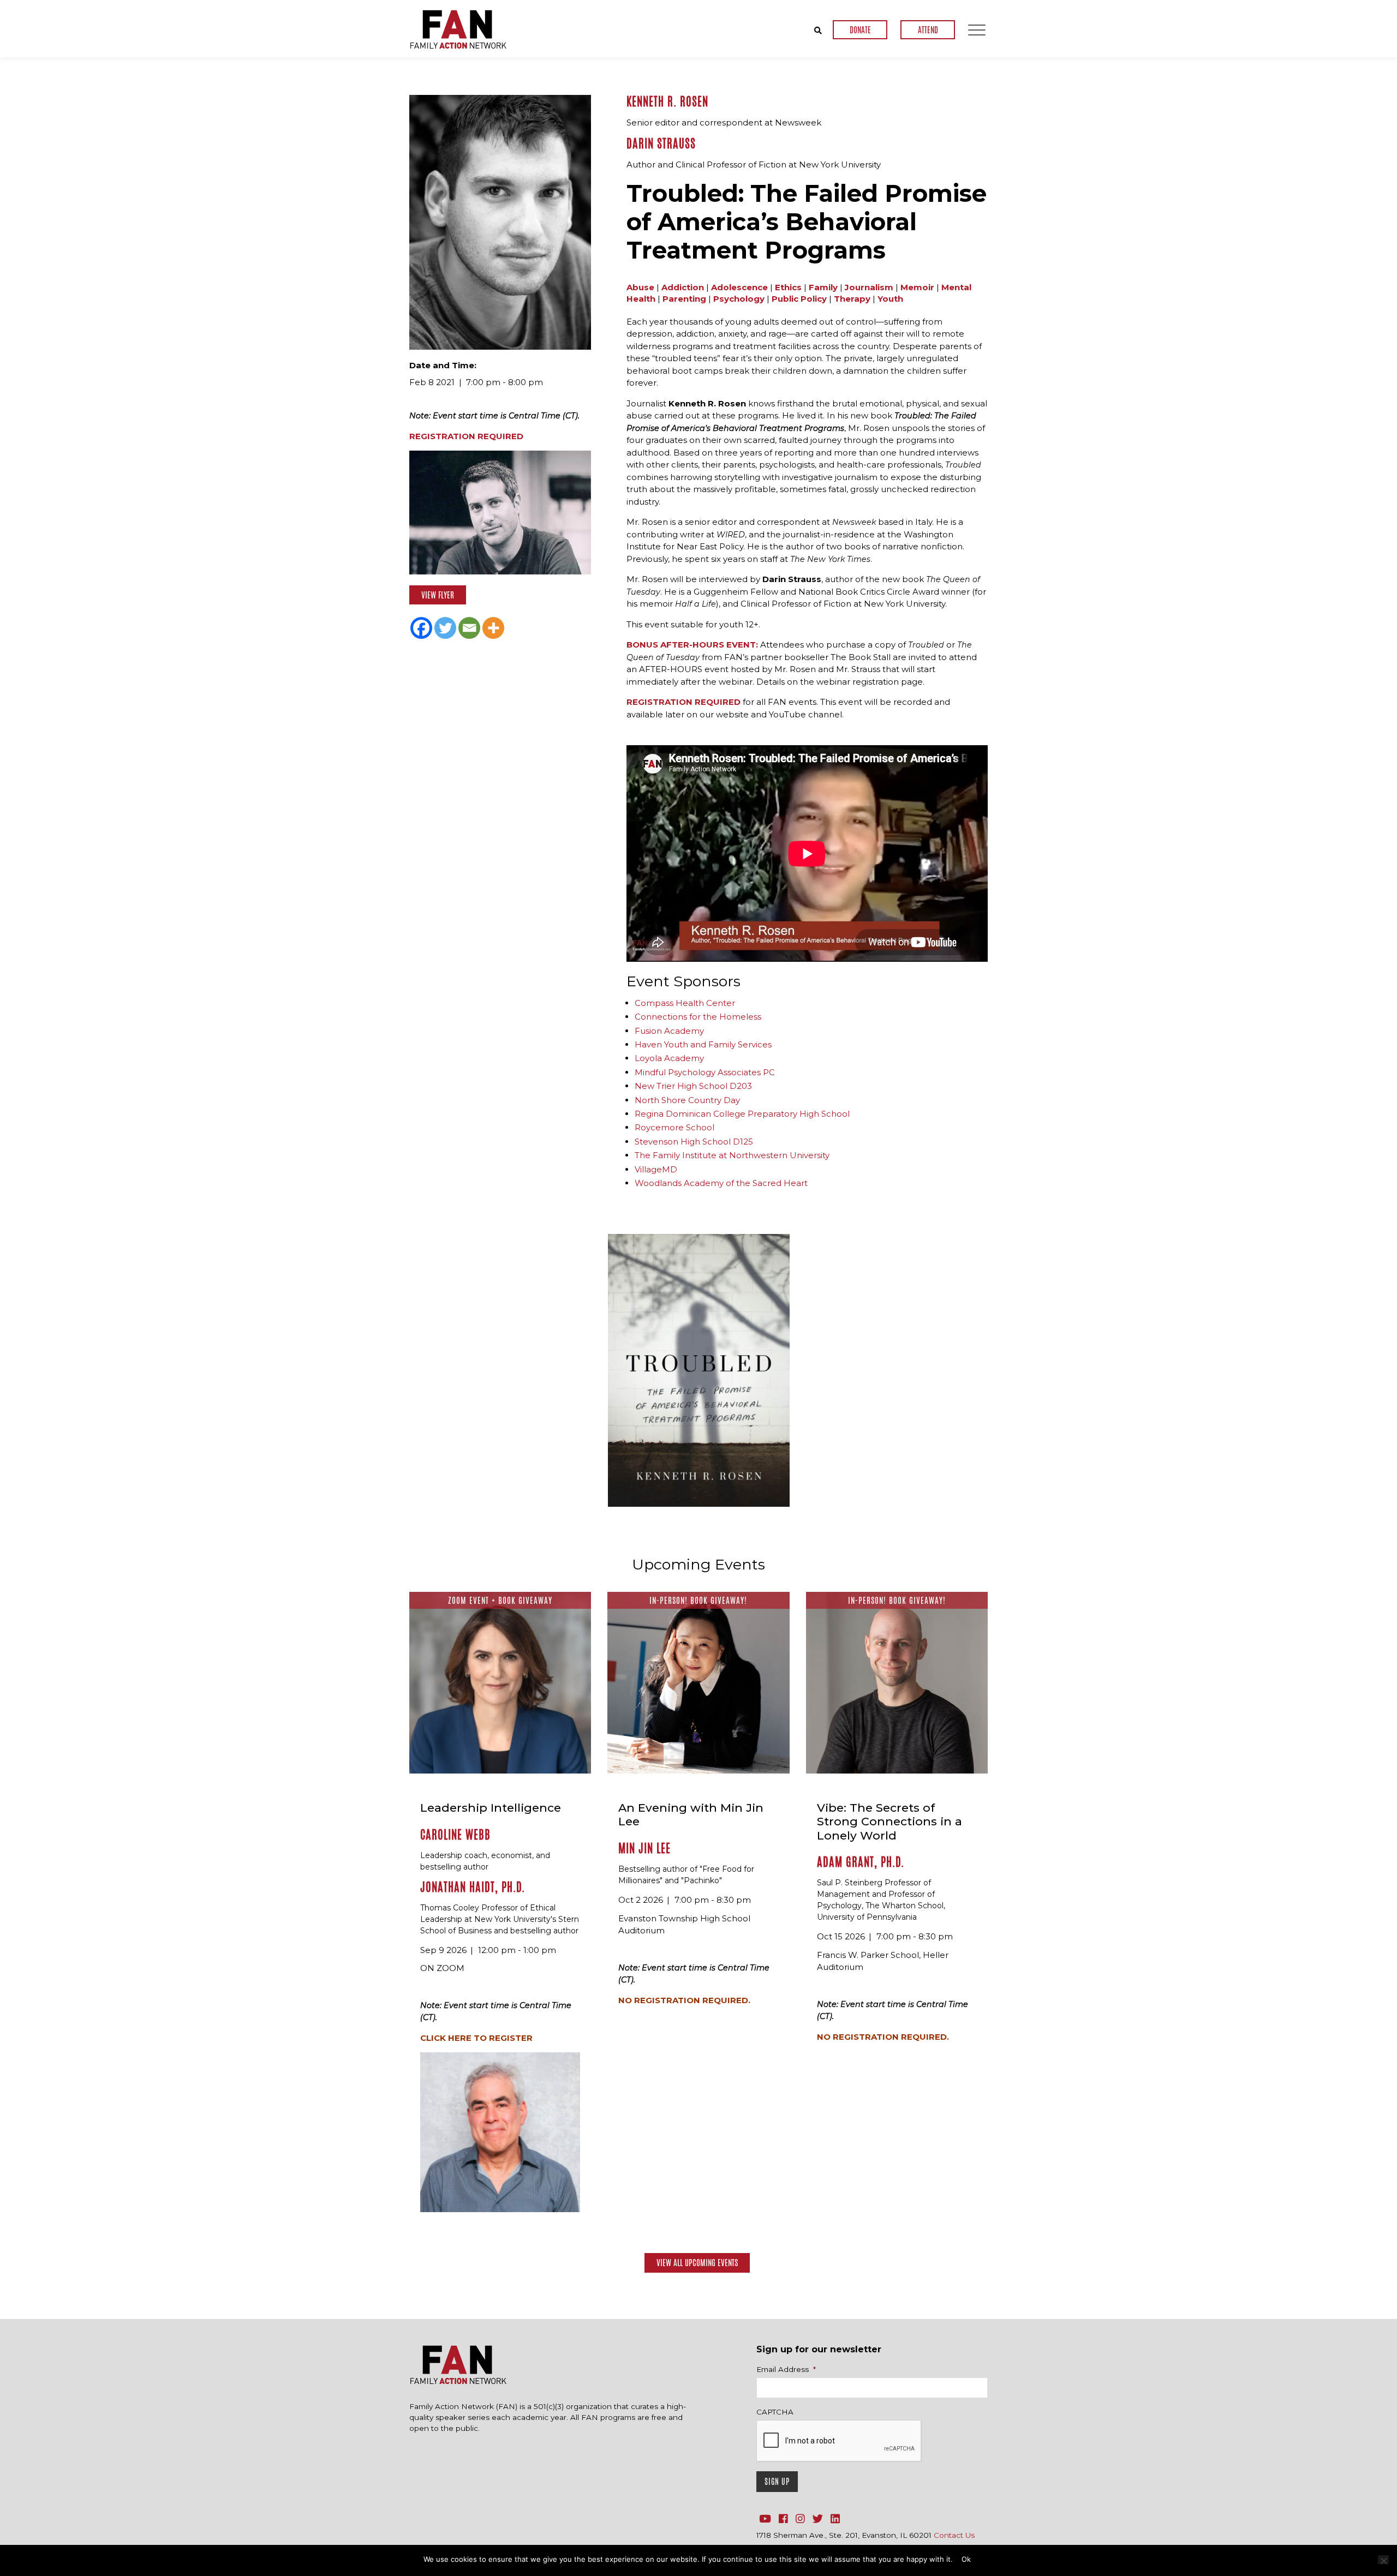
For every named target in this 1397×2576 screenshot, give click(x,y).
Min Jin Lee (644, 1848)
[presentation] (839, 2441)
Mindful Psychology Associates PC (705, 1072)
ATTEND (928, 30)
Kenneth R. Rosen (667, 101)
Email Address (786, 2369)
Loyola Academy (669, 1058)
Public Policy (799, 299)
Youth (890, 299)
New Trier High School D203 (693, 1086)
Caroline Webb (455, 1835)
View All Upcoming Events (697, 2263)
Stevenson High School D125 (694, 1142)
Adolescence (739, 287)
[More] (493, 628)
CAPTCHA (775, 2412)
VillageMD (656, 1169)
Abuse (640, 287)
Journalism (869, 287)
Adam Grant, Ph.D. (861, 1862)
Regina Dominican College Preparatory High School (742, 1114)
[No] (1383, 2560)
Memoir (917, 287)
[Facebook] (421, 628)
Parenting (684, 299)
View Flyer (438, 595)
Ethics (788, 287)
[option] (699, 1370)
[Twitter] (445, 628)
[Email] (469, 628)
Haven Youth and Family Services (703, 1044)
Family (823, 287)
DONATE (860, 30)
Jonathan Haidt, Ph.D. (473, 1887)
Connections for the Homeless (698, 1017)
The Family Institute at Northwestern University (732, 1155)
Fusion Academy (669, 1031)
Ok (966, 2559)
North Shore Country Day (687, 1100)
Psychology (739, 299)
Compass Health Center (685, 1003)
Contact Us (954, 2535)
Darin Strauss (661, 143)
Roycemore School (674, 1127)
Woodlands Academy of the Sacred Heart (721, 1183)
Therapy (852, 299)
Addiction (683, 287)
